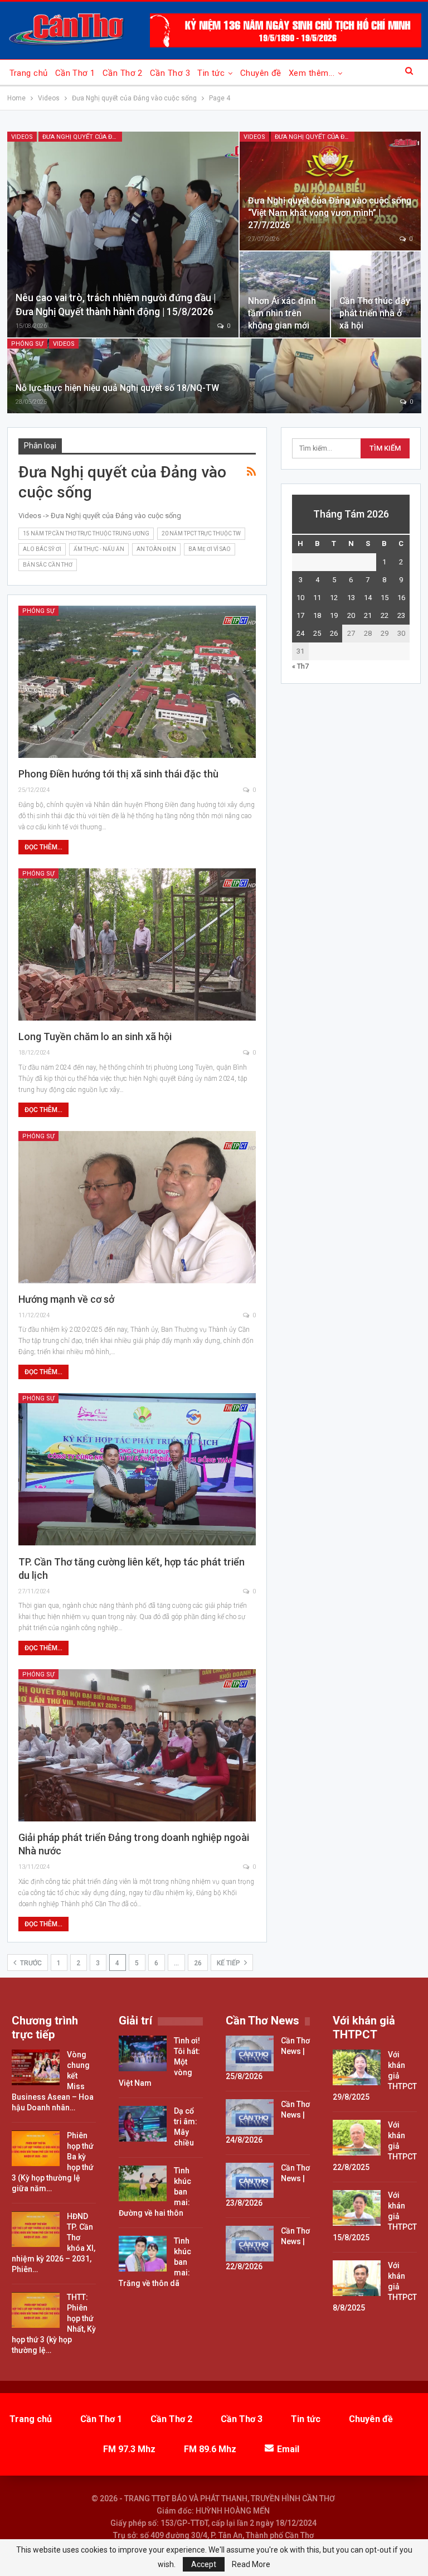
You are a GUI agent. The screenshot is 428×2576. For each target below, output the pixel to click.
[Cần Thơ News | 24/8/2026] (250, 2117)
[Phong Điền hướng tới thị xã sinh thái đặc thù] (137, 682)
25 (317, 633)
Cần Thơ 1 (75, 73)
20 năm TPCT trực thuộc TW (201, 533)
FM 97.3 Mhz (129, 2449)
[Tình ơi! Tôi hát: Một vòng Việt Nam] (143, 2053)
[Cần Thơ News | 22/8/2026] (250, 2244)
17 (300, 615)
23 (401, 615)
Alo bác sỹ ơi (42, 549)
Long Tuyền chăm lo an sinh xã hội (95, 1036)
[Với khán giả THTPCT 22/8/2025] (357, 2138)
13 (351, 598)
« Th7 (300, 666)
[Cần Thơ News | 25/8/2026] (250, 2053)
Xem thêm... (312, 73)
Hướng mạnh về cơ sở (66, 1299)
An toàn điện (156, 549)
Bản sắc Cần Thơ (48, 565)
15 (385, 598)
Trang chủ (29, 73)
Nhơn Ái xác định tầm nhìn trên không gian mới (282, 313)
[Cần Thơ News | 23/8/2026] (250, 2181)
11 (317, 598)
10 (300, 598)
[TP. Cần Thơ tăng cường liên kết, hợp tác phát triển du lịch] (137, 1469)
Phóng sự (27, 344)
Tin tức (211, 73)
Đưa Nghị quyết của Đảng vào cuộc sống (82, 137)
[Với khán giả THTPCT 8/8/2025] (357, 2278)
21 (368, 615)
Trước (30, 1963)
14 (368, 598)
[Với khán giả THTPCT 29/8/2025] (357, 2067)
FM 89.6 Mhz (210, 2449)
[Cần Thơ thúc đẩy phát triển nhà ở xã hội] (376, 294)
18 (317, 615)
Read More (251, 2564)
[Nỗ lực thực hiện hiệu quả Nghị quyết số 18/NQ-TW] (214, 376)
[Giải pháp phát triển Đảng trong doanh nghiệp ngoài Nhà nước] (137, 1745)
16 (401, 598)
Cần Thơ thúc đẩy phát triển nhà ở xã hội (375, 313)
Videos (22, 137)
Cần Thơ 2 (123, 73)
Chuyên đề (261, 73)
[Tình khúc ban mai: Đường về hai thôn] (143, 2183)
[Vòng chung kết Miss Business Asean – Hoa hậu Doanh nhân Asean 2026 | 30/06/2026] (36, 2067)
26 (198, 1963)
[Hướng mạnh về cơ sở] (137, 1207)
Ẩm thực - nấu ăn (99, 549)
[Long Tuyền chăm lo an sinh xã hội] (137, 944)
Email (288, 2449)
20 (351, 615)
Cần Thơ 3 (170, 73)
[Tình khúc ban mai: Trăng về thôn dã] (143, 2254)
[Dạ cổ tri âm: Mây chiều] (143, 2124)
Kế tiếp (229, 1963)
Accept (204, 2564)
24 (300, 633)
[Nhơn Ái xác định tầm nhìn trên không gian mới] (285, 294)
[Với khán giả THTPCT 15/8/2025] (357, 2208)
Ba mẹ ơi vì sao (210, 549)
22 (385, 615)
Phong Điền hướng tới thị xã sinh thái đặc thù (118, 774)
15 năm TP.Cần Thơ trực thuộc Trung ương (86, 533)
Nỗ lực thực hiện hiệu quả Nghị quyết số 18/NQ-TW (117, 388)
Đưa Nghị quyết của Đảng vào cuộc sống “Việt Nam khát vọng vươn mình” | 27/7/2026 (330, 213)
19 (334, 615)
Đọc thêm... (43, 847)
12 (334, 598)
